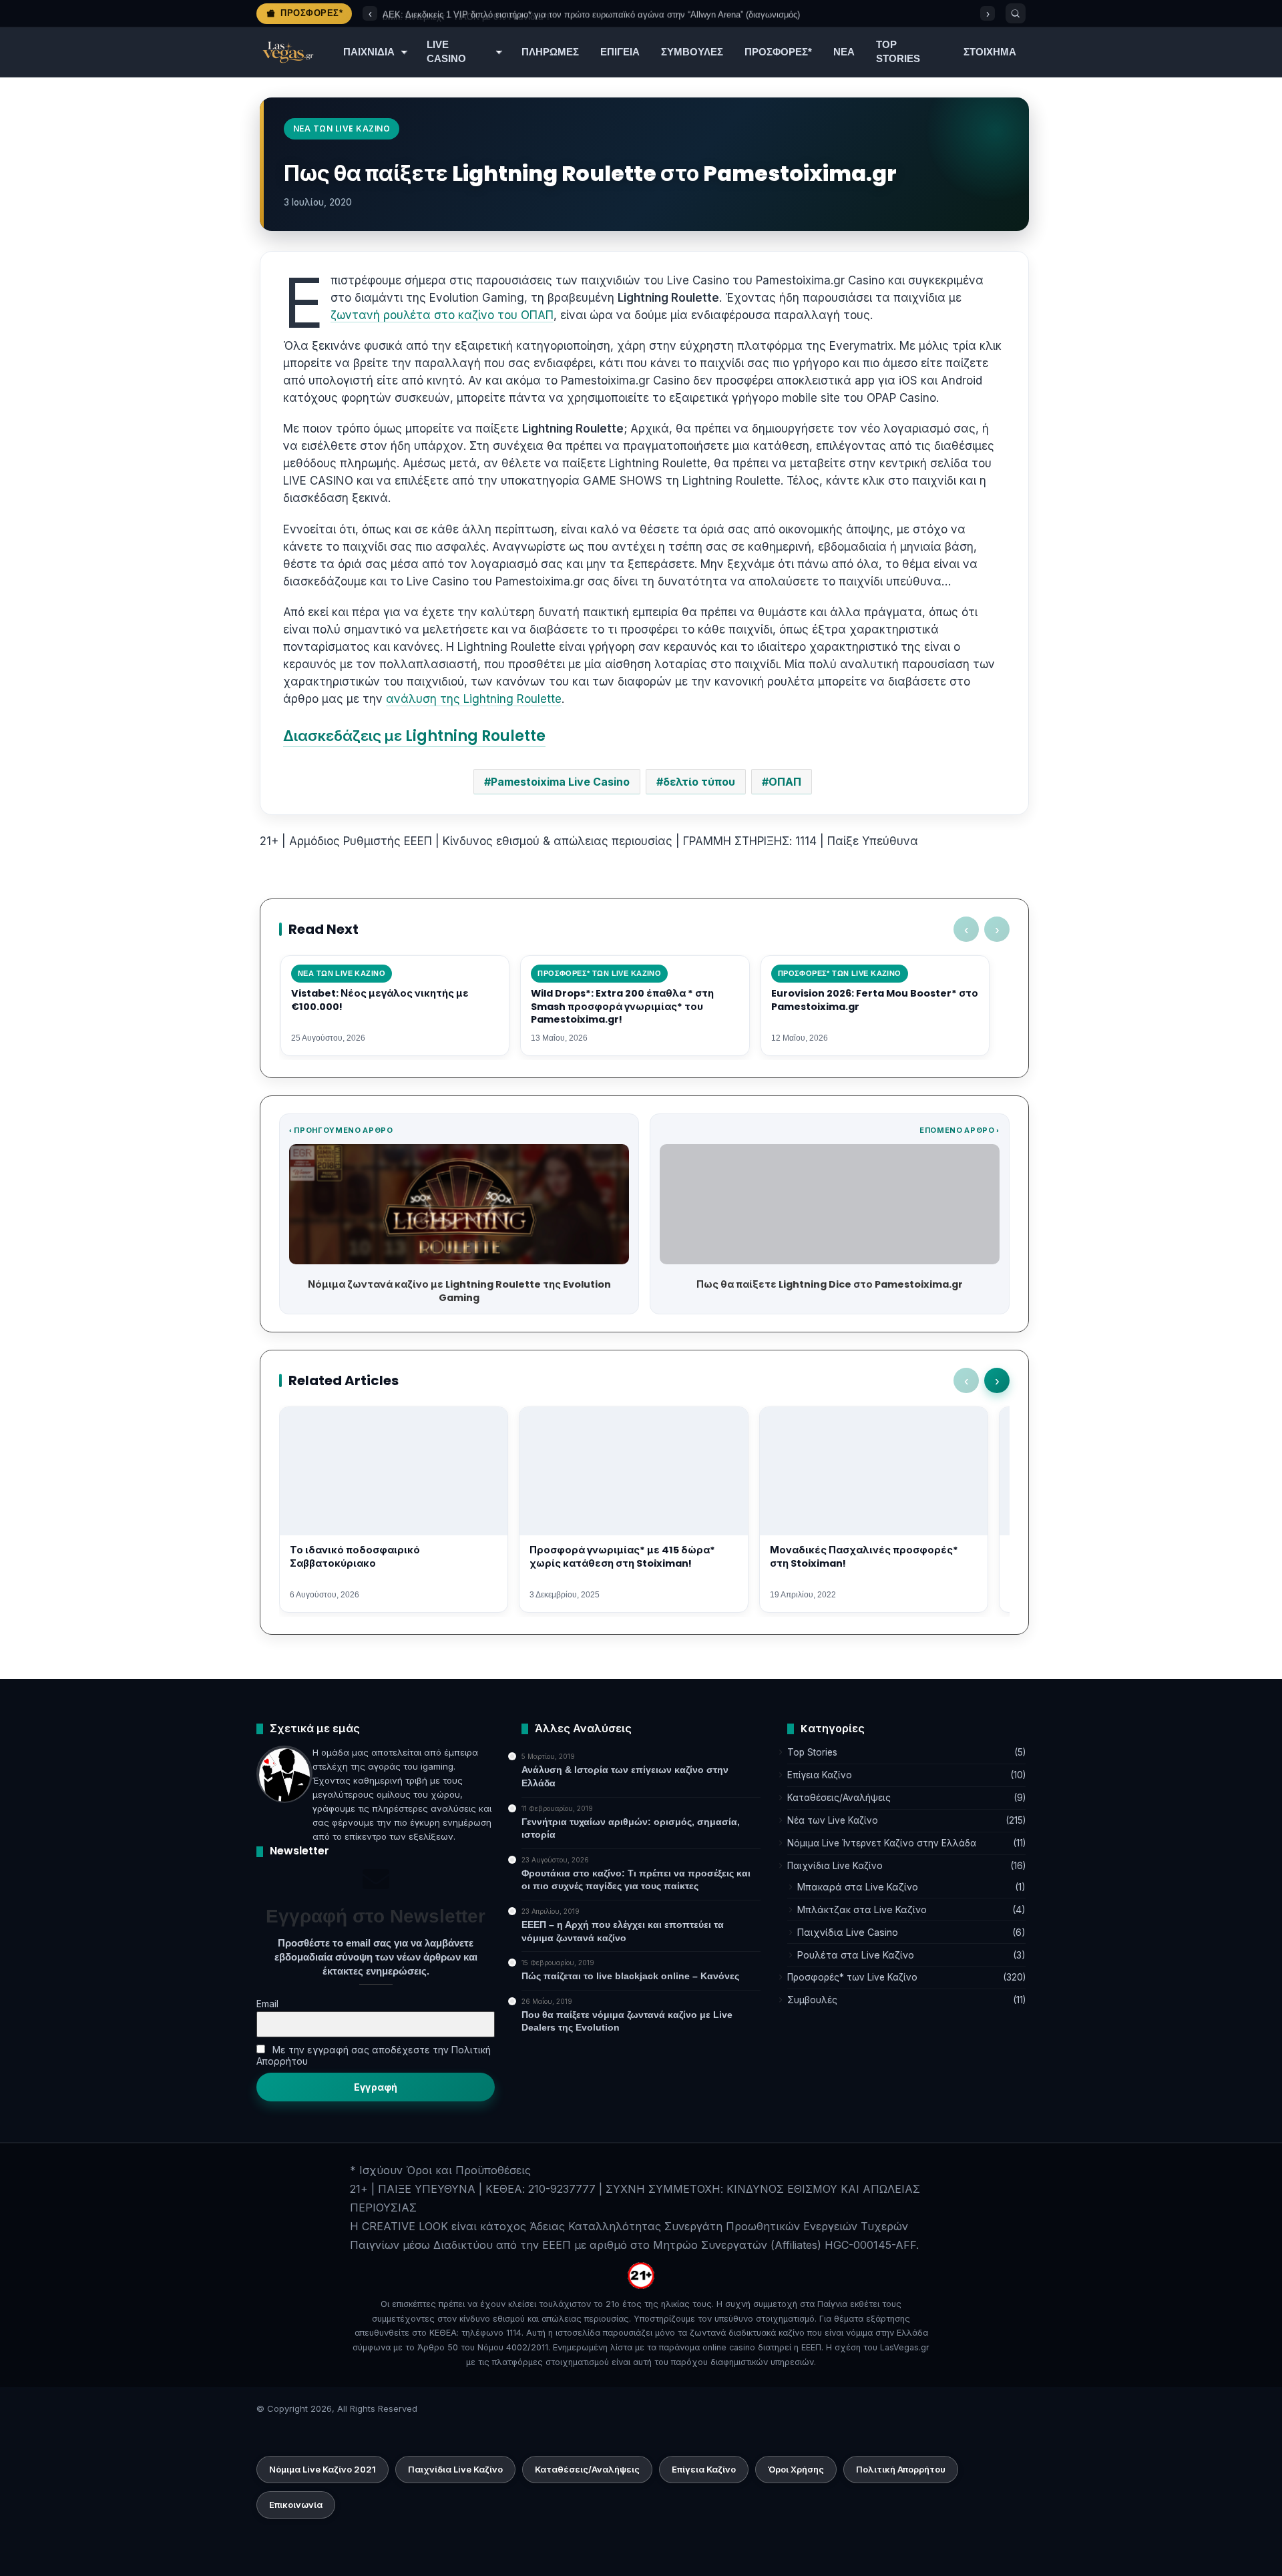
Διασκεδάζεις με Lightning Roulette (414, 736)
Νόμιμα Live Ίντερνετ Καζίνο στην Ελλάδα (882, 1843)
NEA (844, 52)
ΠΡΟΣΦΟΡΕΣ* (778, 52)
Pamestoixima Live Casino (560, 782)
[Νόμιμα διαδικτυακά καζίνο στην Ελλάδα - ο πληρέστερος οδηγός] (287, 52)
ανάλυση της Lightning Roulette (474, 699)
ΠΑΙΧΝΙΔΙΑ (369, 52)
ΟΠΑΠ (785, 782)
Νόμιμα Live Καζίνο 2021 (323, 2469)
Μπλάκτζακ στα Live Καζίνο (862, 1909)
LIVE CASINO (446, 52)
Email (267, 2004)
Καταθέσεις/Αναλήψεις (839, 1798)
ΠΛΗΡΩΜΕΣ (550, 52)
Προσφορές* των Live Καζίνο (852, 1977)
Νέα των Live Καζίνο (833, 1820)
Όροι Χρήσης (796, 2469)
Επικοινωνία (296, 2505)
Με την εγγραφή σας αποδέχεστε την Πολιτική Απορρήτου (374, 2055)
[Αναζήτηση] (1016, 13)
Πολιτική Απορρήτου (901, 2469)
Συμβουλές (812, 2000)
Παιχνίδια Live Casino (848, 1932)
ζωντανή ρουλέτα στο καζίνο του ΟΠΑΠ (442, 315)
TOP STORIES (898, 52)
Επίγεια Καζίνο (820, 1775)
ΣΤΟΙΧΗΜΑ (990, 52)
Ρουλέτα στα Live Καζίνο (856, 1955)
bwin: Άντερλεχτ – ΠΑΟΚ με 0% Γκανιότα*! (466, 14)
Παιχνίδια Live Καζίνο (835, 1866)
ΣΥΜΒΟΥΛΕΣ (692, 52)
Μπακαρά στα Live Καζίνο (858, 1887)
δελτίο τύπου (699, 782)
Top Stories (812, 1752)
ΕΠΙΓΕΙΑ (620, 52)
